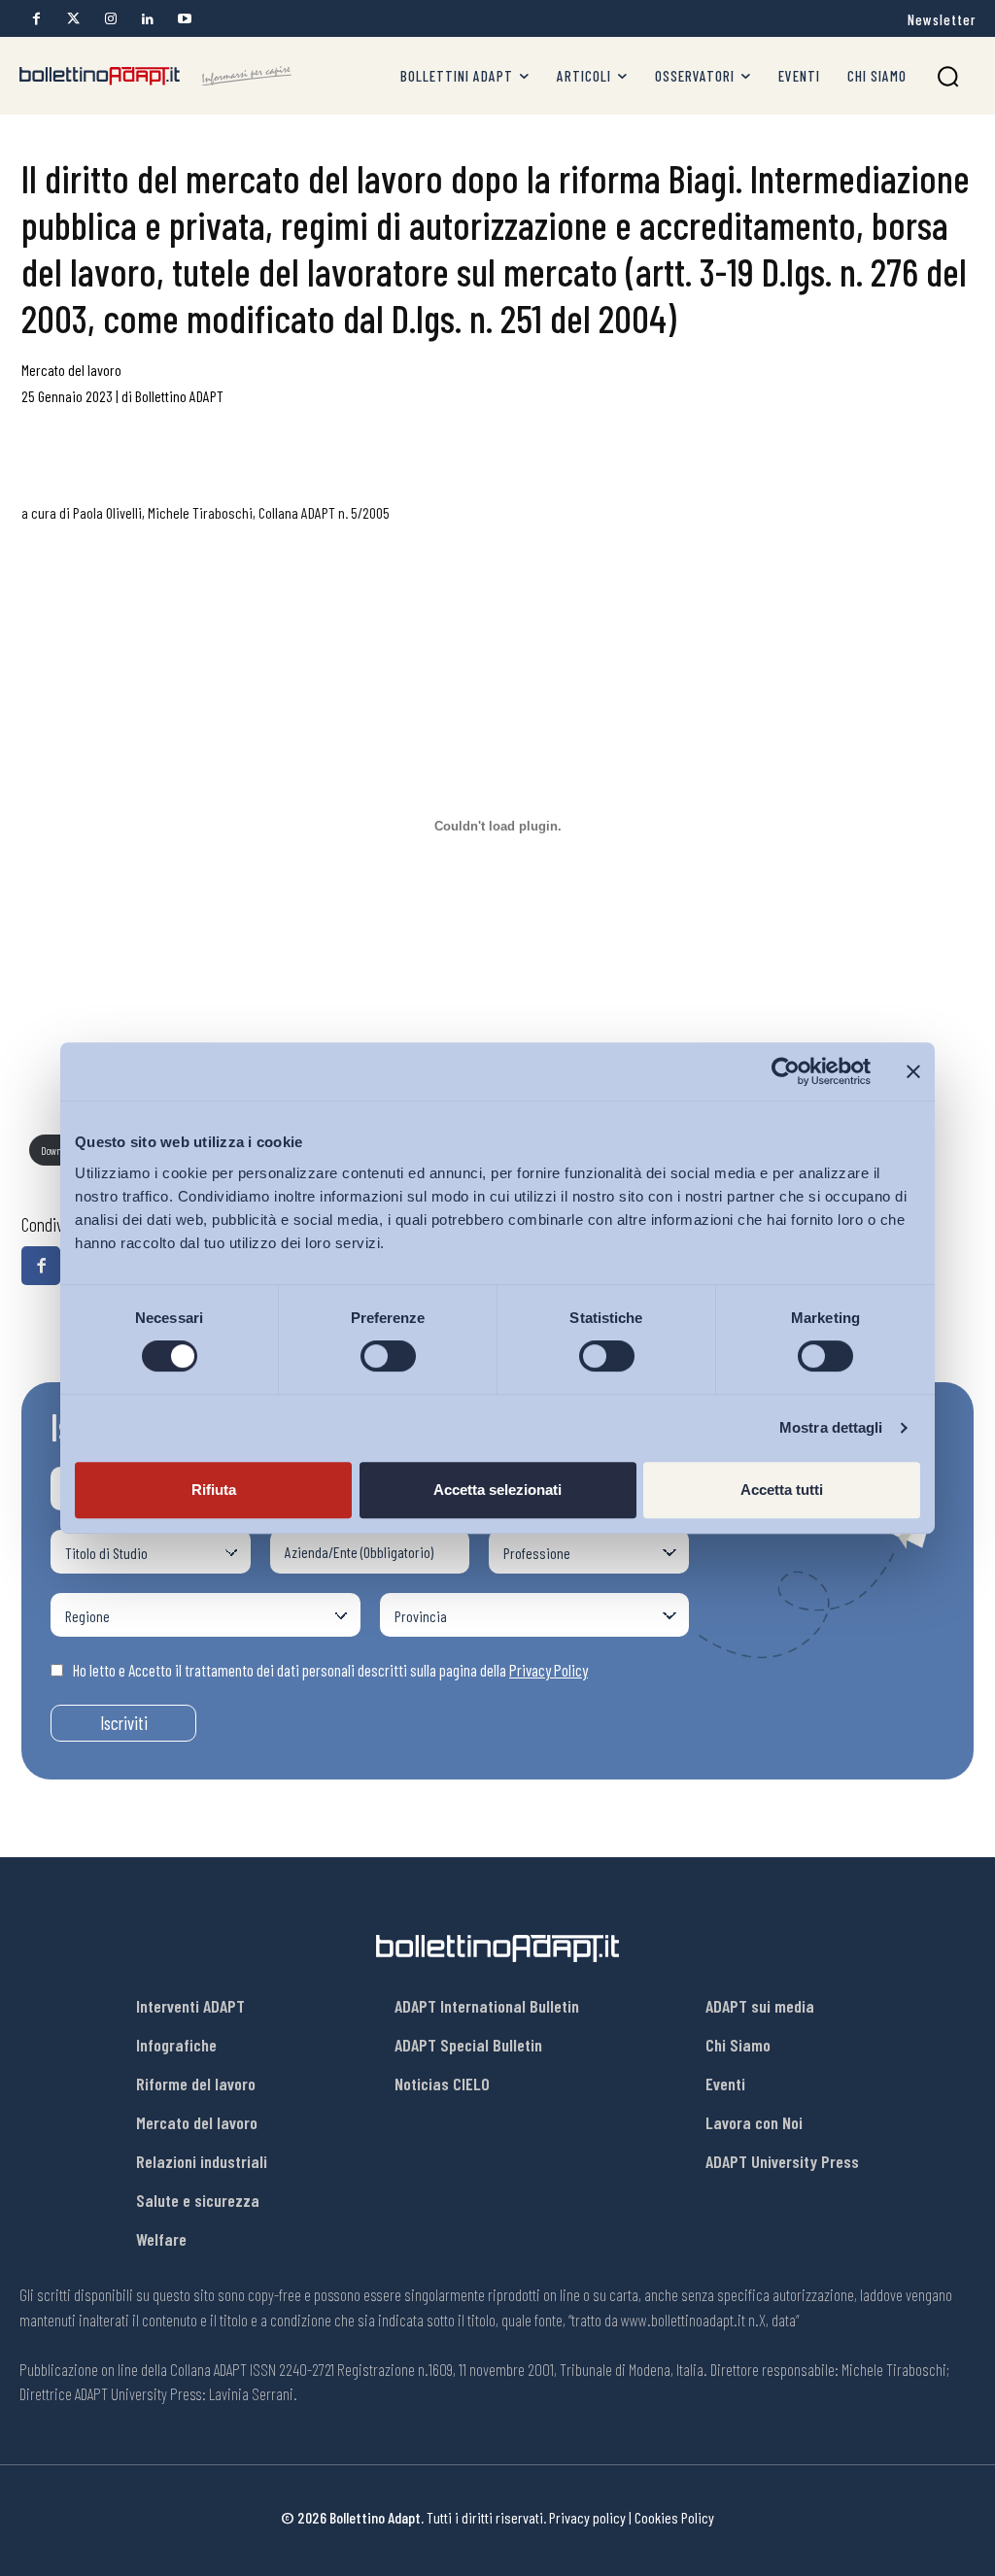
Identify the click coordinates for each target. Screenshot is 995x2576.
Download (59, 1151)
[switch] (388, 1356)
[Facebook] (36, 19)
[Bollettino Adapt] (155, 76)
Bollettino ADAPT (179, 396)
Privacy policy (587, 2517)
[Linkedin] (147, 19)
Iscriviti (124, 1723)
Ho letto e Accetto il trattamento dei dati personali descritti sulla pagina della (330, 1670)
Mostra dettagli (831, 1427)
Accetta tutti (782, 1490)
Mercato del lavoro (71, 370)
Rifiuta (214, 1490)
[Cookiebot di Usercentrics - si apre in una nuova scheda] (786, 1071)
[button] (948, 76)
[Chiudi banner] (913, 1071)
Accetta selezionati (497, 1490)
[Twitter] (73, 19)
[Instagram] (110, 19)
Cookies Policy (674, 2517)
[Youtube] (184, 19)
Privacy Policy (549, 1670)
